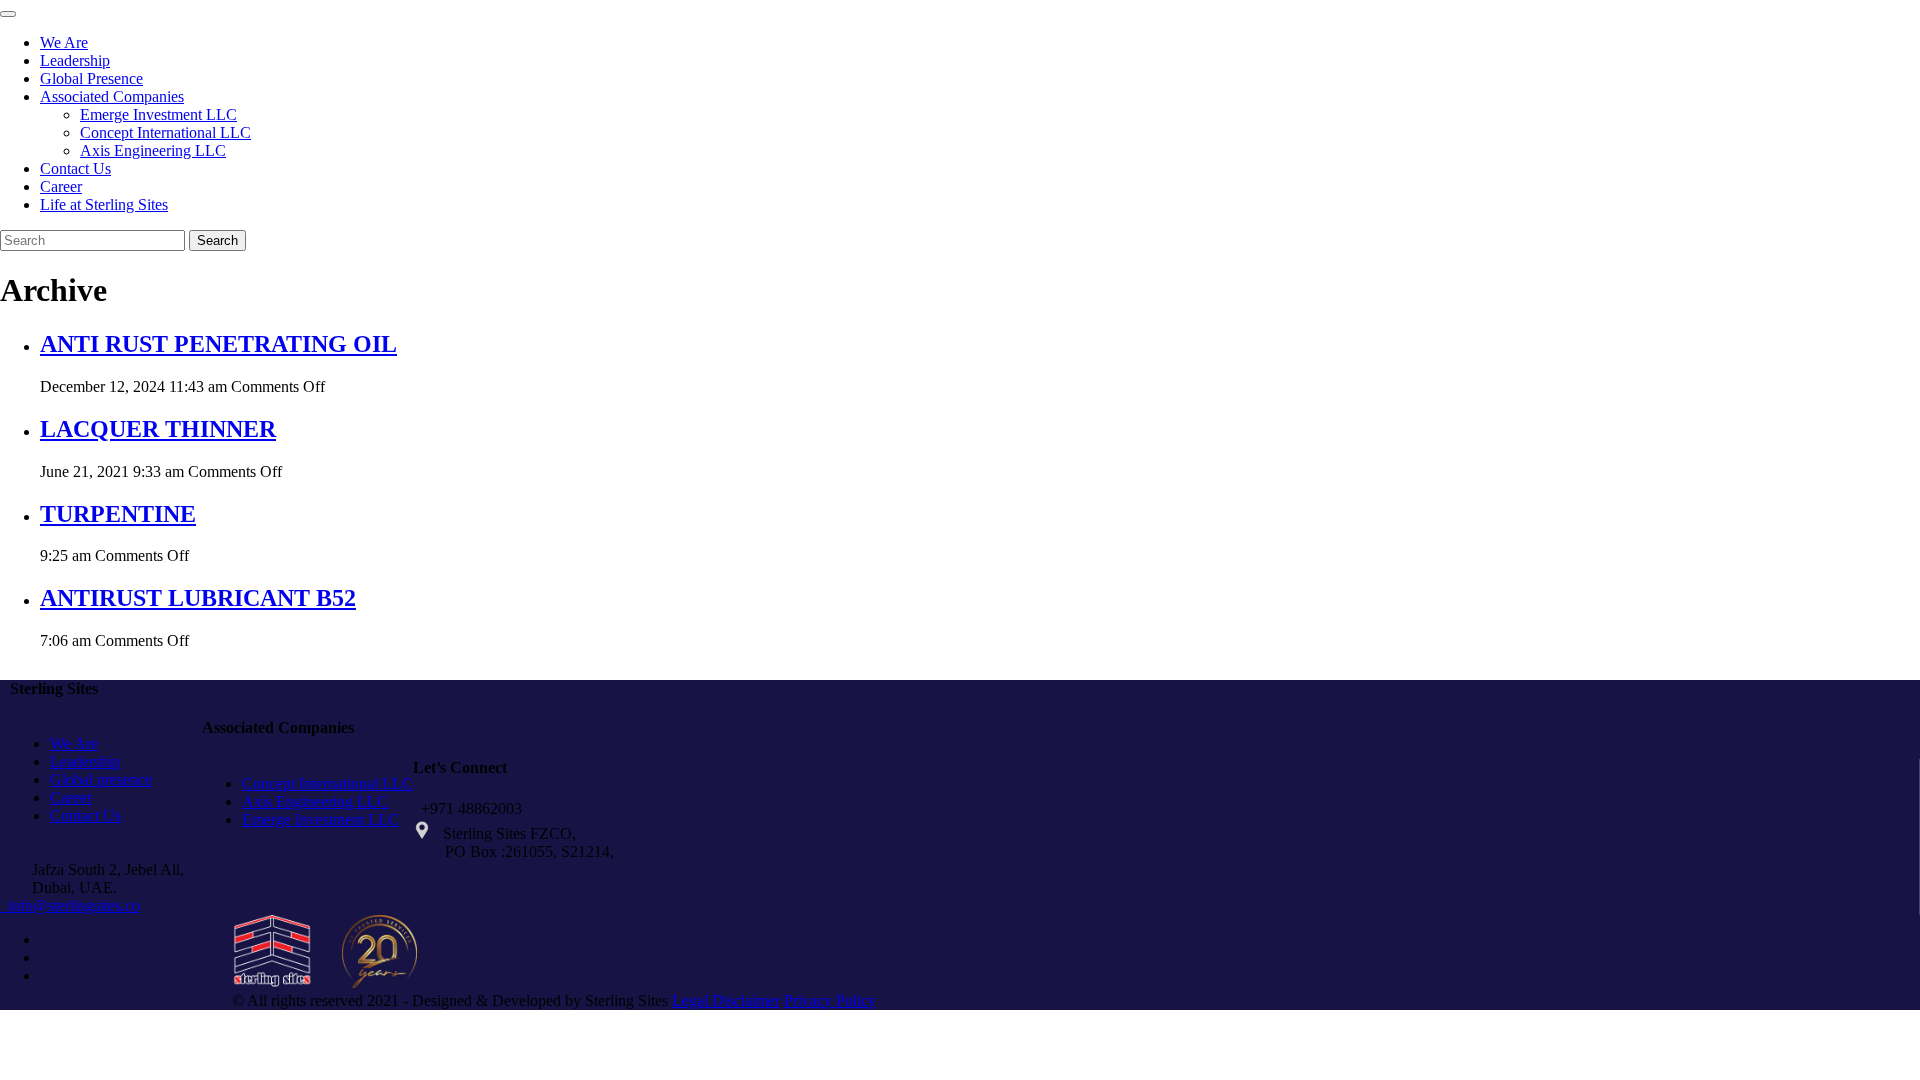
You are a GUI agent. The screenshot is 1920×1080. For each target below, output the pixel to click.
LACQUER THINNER (158, 429)
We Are (64, 42)
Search (217, 240)
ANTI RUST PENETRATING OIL (218, 344)
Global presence (101, 779)
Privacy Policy (830, 1000)
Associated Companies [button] (112, 96)
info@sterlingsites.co (70, 905)
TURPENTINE (118, 514)
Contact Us (75, 168)
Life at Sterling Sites (104, 204)
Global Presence (91, 78)
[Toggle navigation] (8, 14)
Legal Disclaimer (726, 1000)
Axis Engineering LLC (153, 150)
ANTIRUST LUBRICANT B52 (198, 598)
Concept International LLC (165, 132)
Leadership (75, 60)
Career (61, 186)
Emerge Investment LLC (158, 114)
